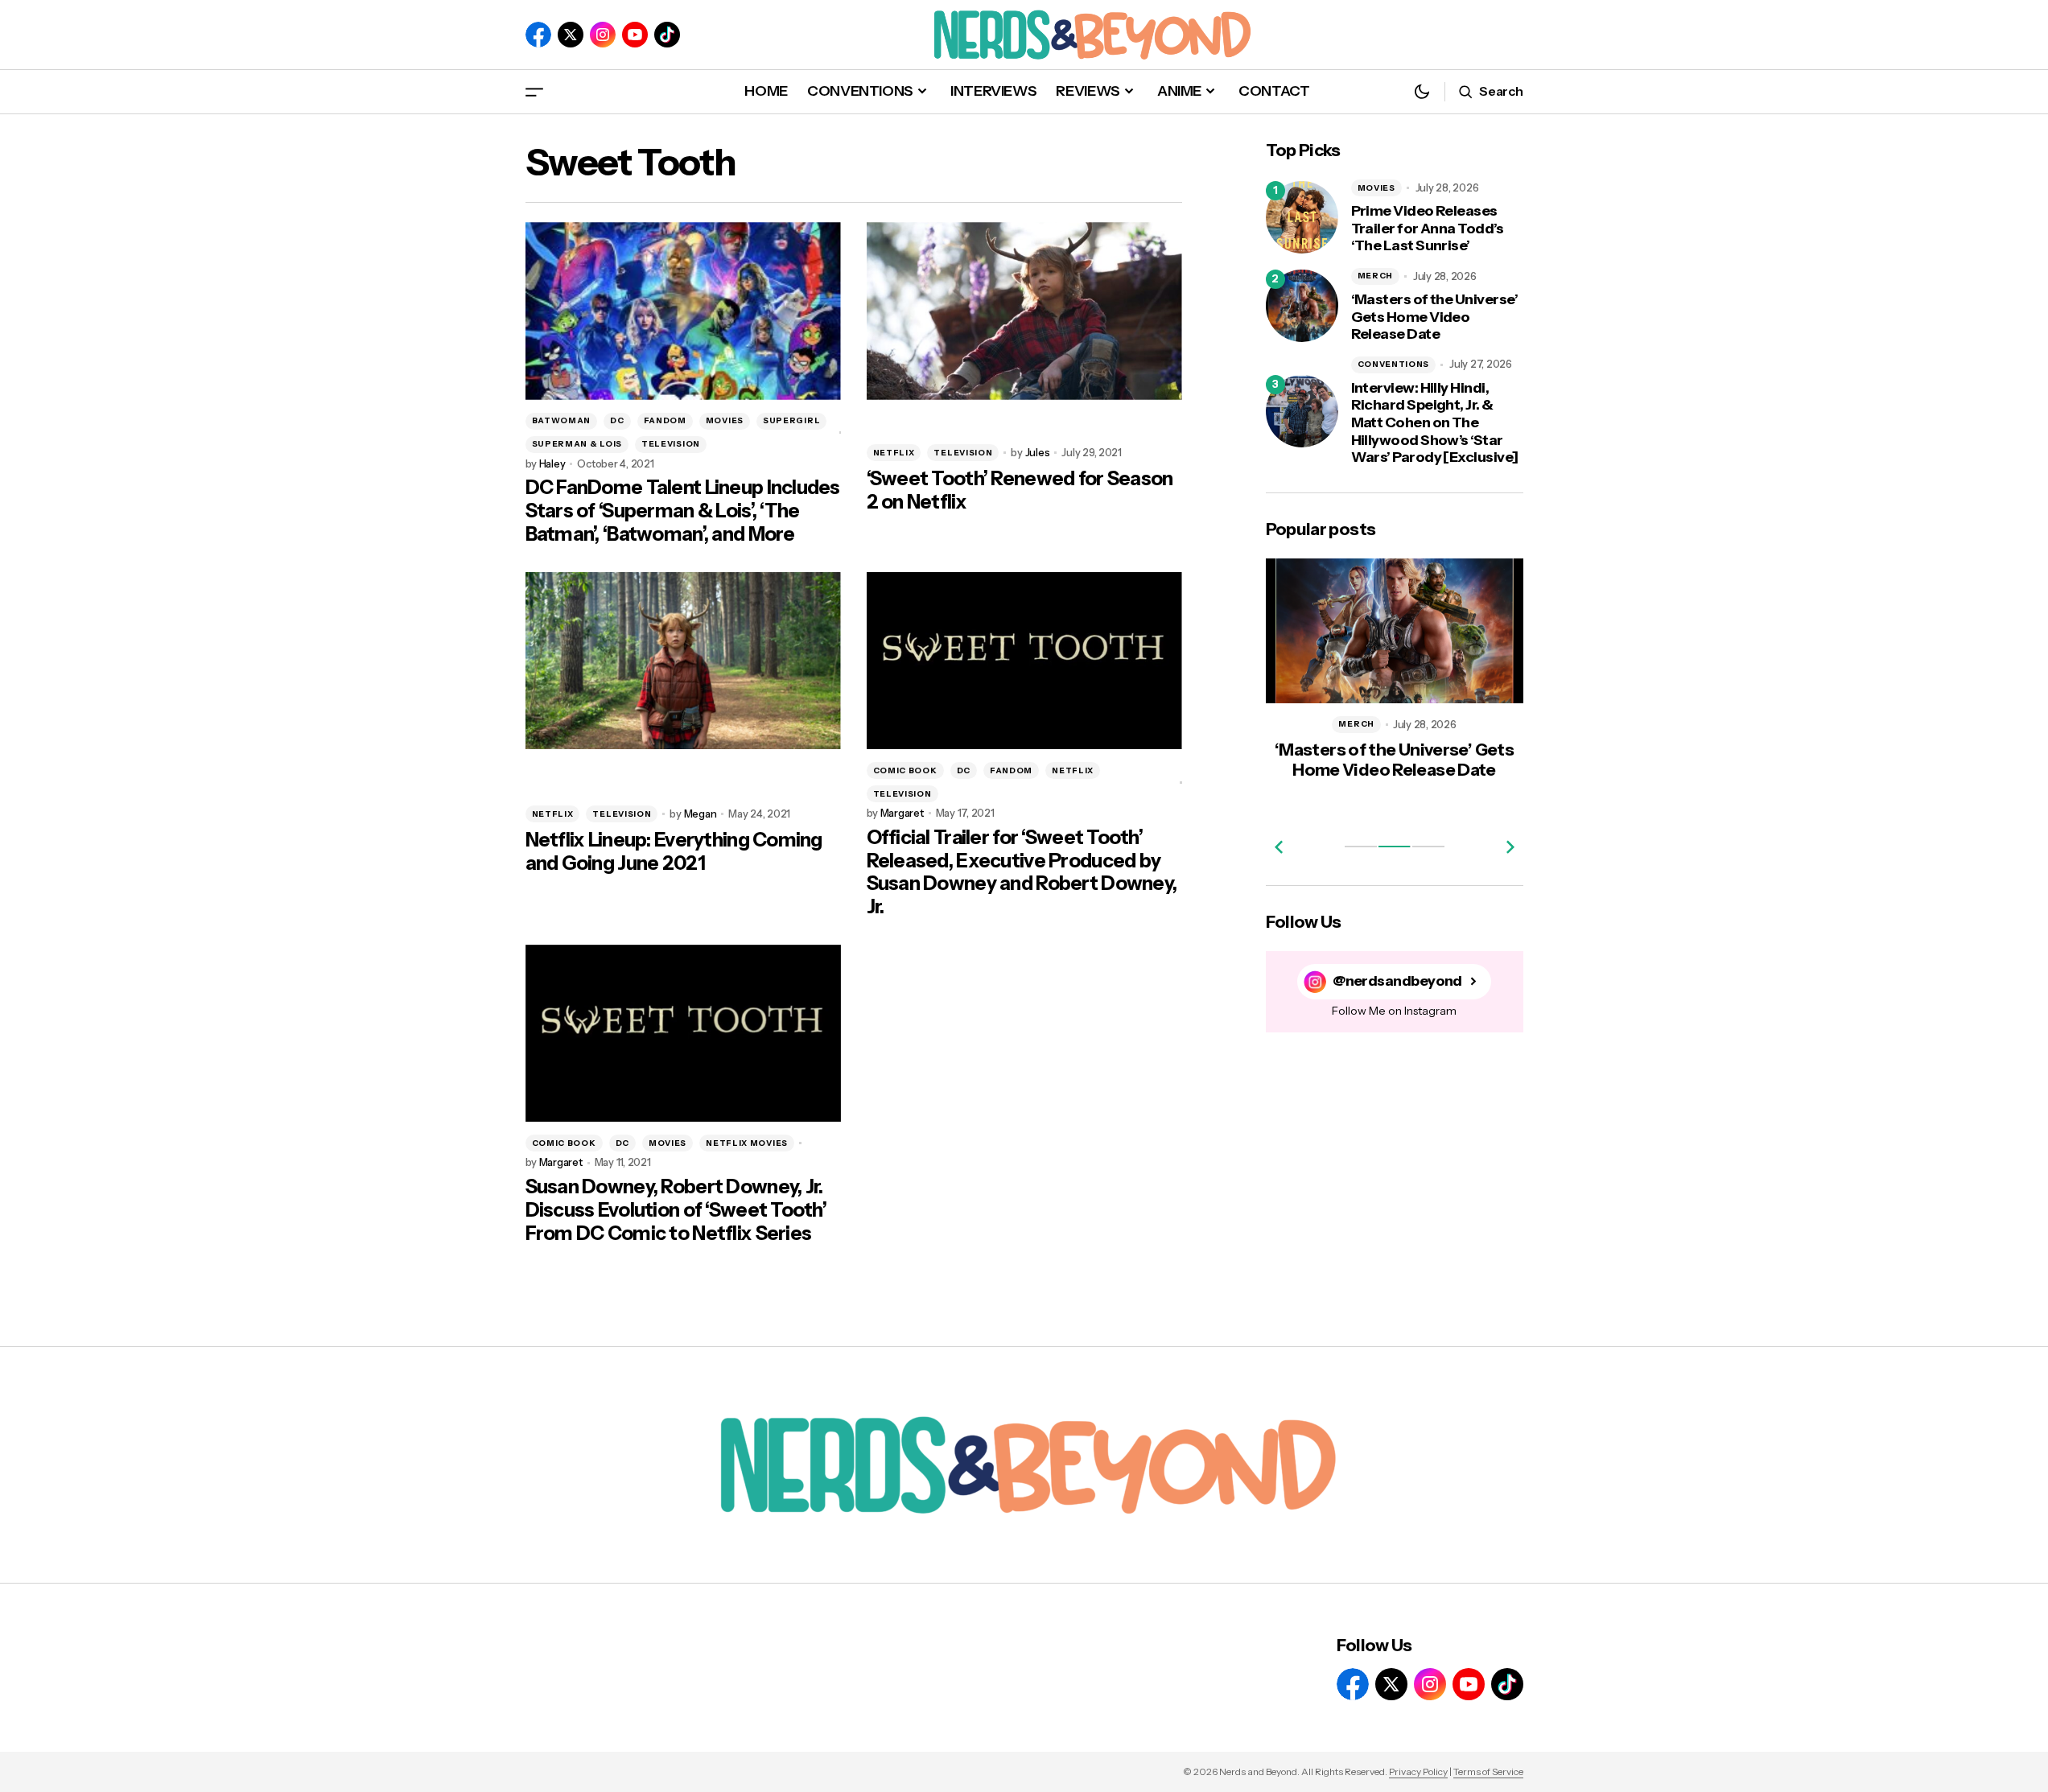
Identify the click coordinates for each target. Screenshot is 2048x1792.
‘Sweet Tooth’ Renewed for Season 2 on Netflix (1020, 490)
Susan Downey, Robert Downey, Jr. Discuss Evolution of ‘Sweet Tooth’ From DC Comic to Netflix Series (676, 1210)
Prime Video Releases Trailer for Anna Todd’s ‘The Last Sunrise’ (1428, 229)
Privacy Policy (1418, 1771)
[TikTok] (667, 35)
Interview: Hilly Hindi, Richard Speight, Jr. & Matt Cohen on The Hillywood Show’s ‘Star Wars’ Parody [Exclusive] (1435, 423)
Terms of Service (1488, 1771)
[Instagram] (603, 35)
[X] (571, 35)
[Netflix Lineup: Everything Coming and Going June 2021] (683, 661)
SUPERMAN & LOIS (577, 444)
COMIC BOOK (905, 770)
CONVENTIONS (1394, 364)
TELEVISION (671, 444)
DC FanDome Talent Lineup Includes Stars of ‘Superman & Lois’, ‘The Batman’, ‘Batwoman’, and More (683, 511)
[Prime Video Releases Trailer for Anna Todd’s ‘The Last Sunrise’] (1302, 217)
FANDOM (665, 420)
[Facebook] (538, 35)
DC (617, 420)
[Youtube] (635, 35)
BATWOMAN (562, 420)
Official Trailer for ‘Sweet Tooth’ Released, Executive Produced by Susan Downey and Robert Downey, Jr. (1022, 872)
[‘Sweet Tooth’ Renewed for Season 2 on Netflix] (1024, 311)
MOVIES (725, 420)
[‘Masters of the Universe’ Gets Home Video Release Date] (1302, 306)
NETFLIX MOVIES (747, 1143)
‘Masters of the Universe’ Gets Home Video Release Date (1435, 317)
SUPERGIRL (791, 420)
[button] (534, 91)
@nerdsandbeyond (1397, 981)
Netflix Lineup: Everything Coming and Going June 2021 (674, 852)
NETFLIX (894, 453)
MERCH (1376, 276)
